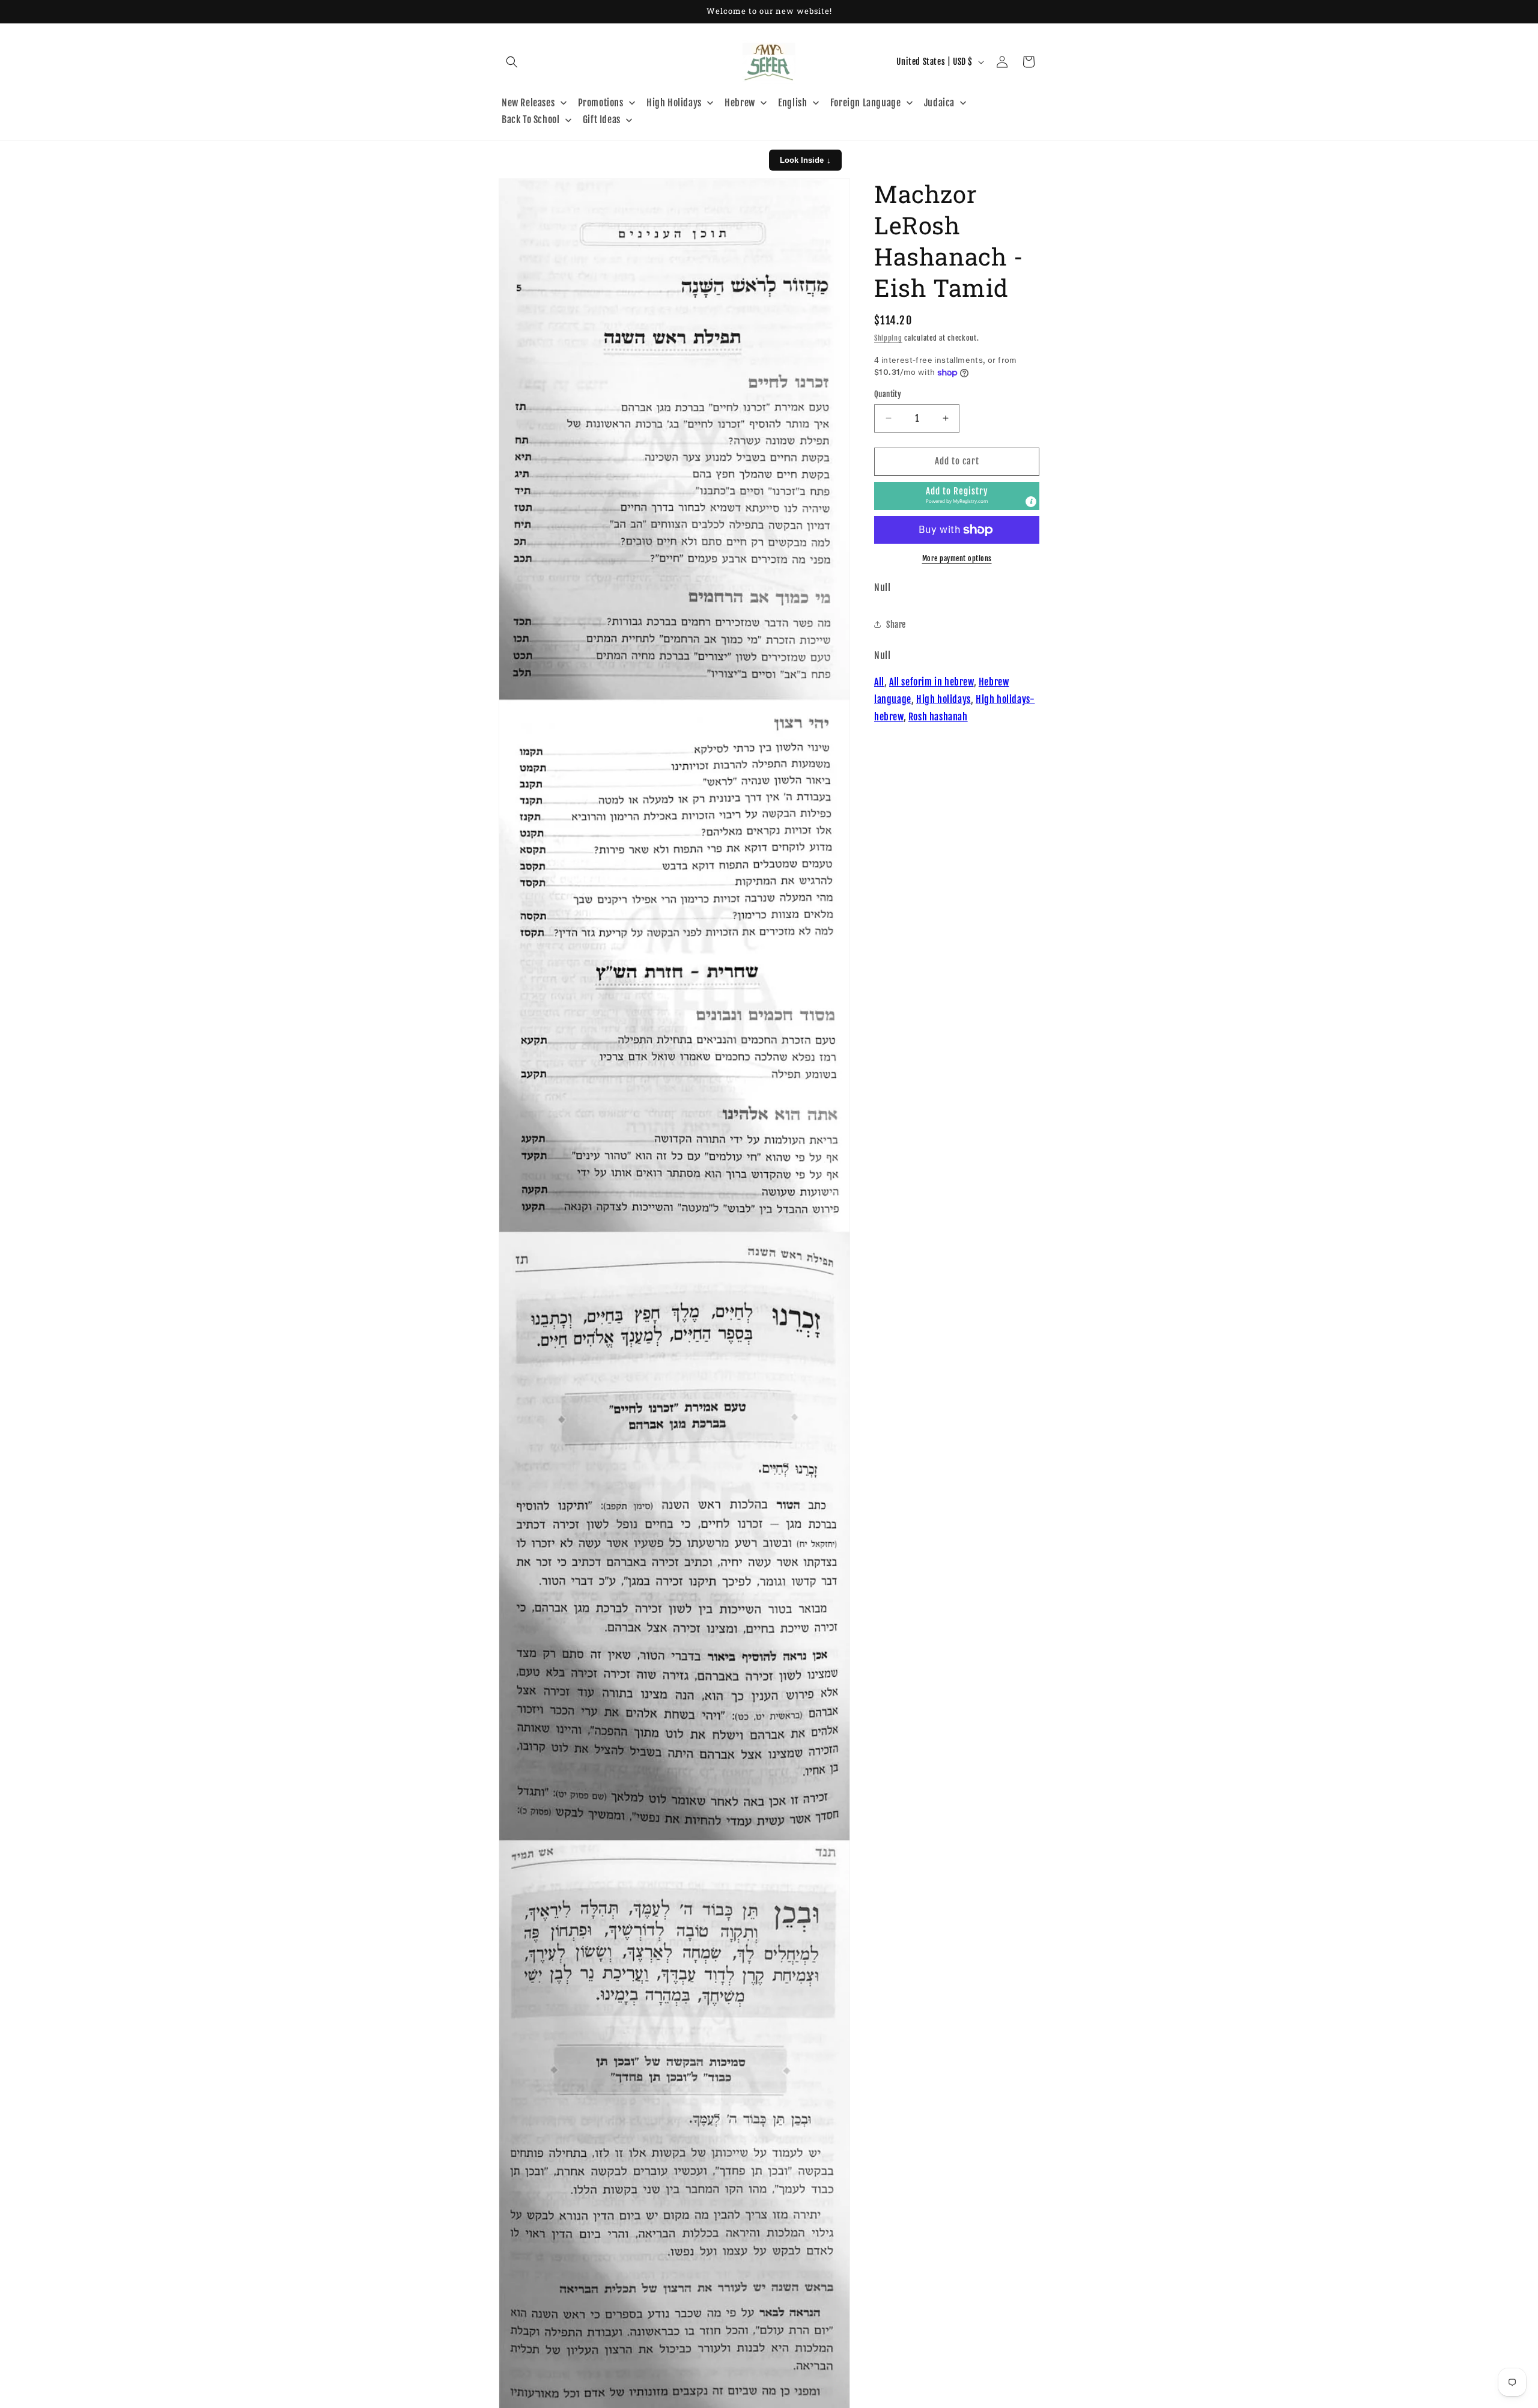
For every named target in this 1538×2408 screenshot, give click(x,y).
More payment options (957, 558)
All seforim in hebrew (932, 682)
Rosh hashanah (938, 717)
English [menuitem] (792, 103)
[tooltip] (1031, 502)
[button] (512, 62)
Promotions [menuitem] (601, 103)
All (879, 682)
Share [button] (896, 625)
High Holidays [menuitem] (674, 103)
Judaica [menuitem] (939, 103)
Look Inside (805, 160)
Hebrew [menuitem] (740, 103)
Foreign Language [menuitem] (866, 103)
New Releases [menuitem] (528, 103)
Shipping (888, 338)
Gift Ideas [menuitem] (602, 120)
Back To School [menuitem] (530, 120)
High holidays (944, 699)
